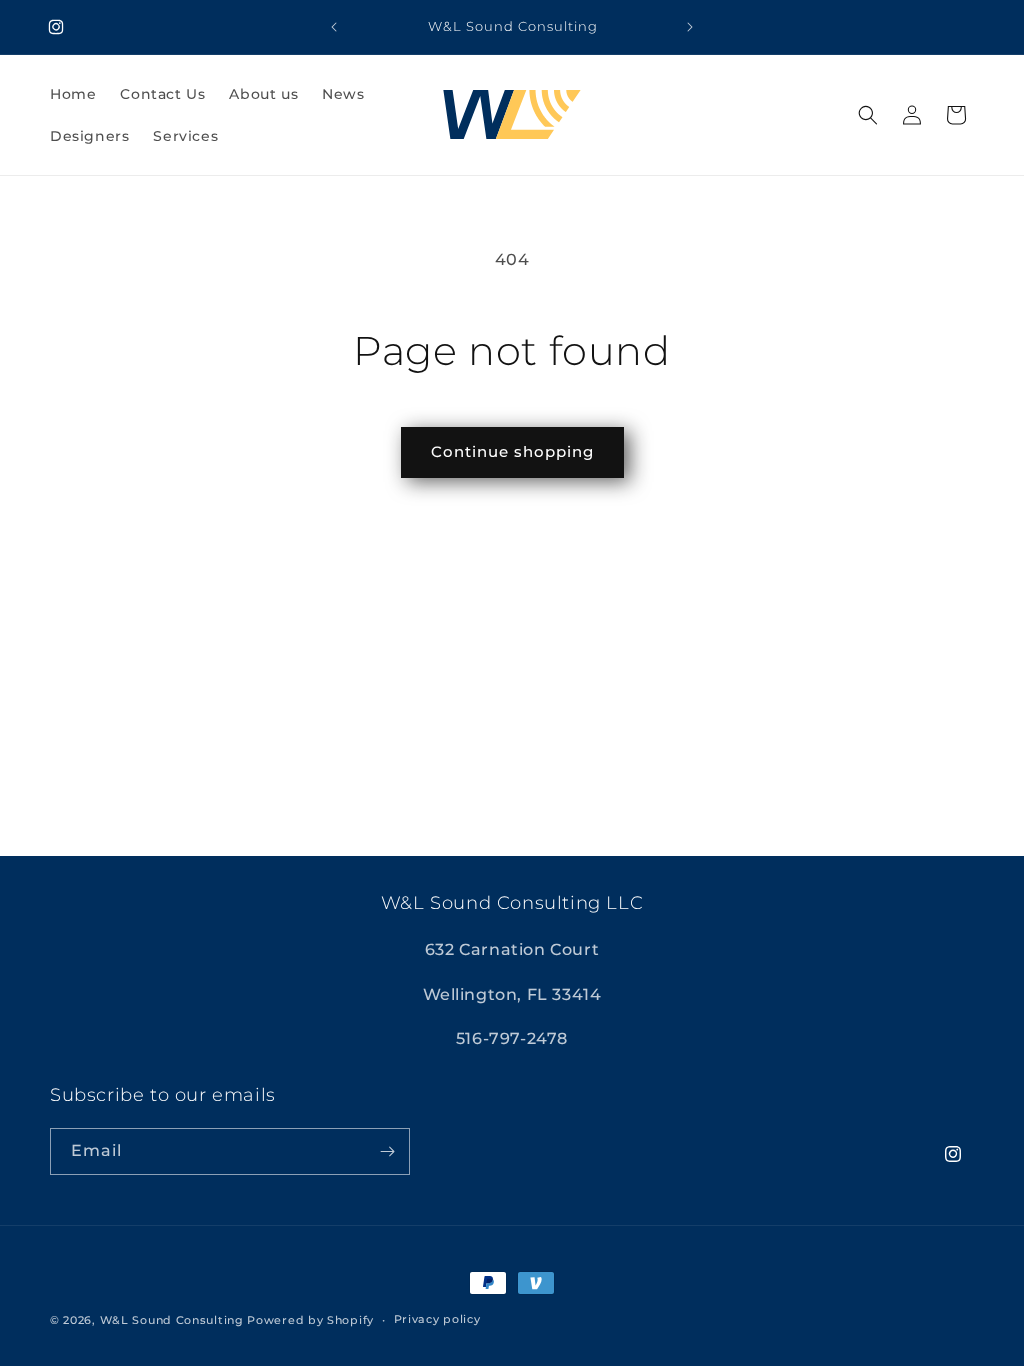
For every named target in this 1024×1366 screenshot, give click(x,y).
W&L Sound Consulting (172, 1320)
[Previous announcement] (334, 27)
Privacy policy (437, 1319)
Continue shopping (512, 451)
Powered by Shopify (310, 1320)
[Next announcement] (690, 27)
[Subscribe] (387, 1151)
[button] (868, 115)
